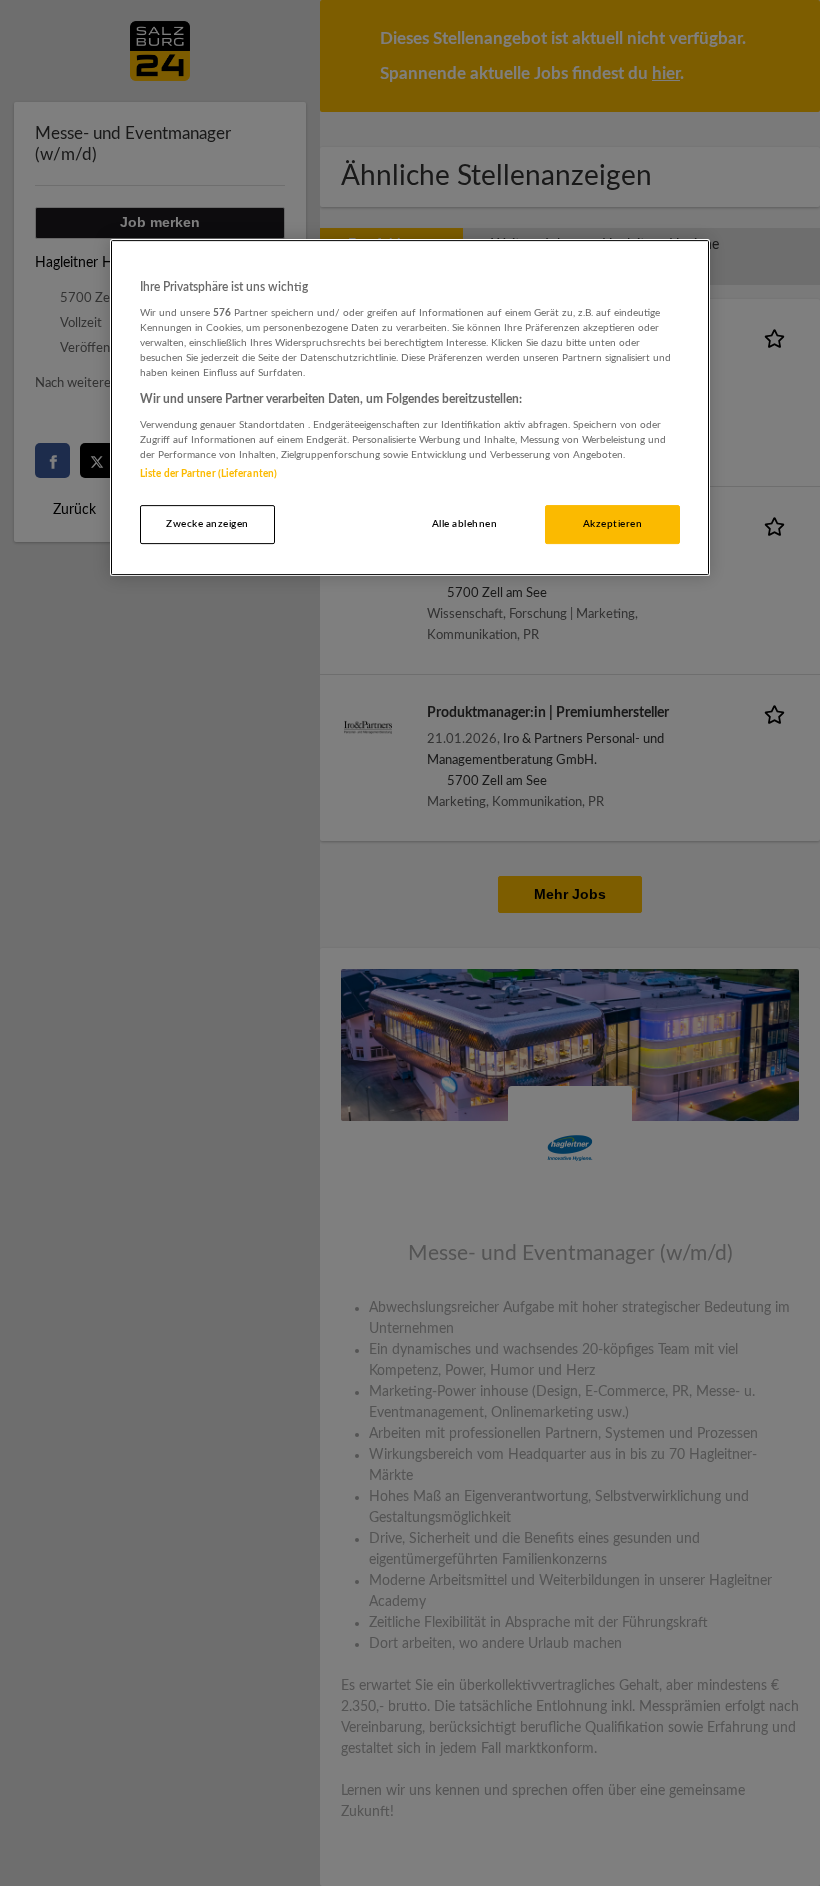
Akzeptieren (612, 524)
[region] (410, 408)
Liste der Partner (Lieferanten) (208, 474)
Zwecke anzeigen (207, 524)
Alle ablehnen (464, 524)
